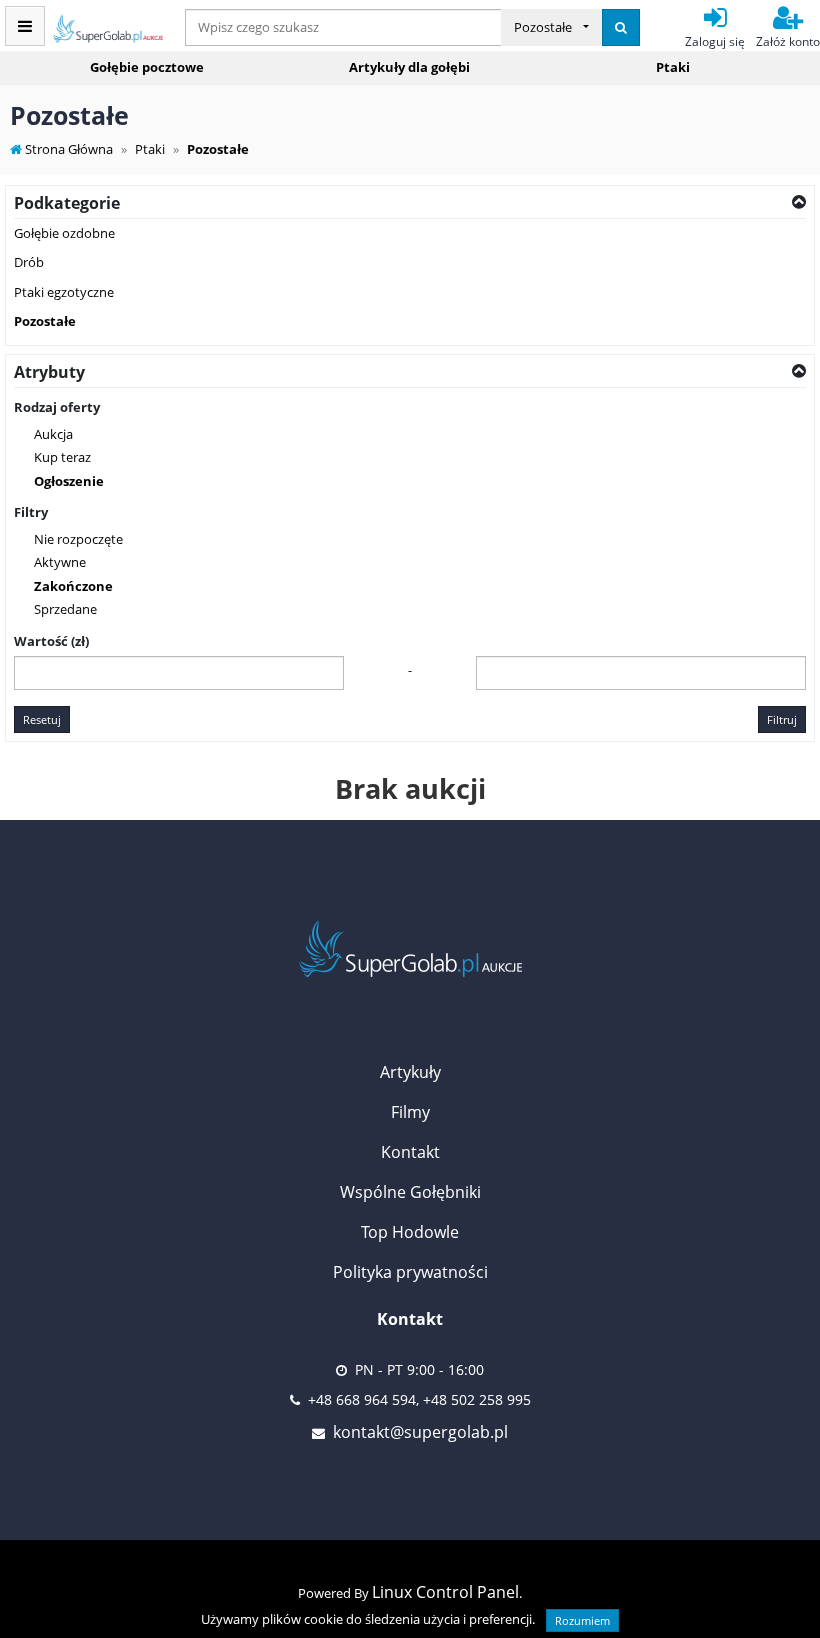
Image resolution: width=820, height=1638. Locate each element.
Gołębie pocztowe (147, 67)
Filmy (410, 1112)
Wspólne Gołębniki (410, 1192)
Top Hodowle (410, 1232)
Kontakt (410, 1152)
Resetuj (42, 719)
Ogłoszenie (69, 481)
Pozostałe (45, 321)
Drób (29, 262)
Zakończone (73, 586)
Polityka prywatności (410, 1272)
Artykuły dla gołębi (409, 67)
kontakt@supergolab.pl (420, 1432)
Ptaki (673, 67)
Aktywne (60, 562)
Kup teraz (62, 457)
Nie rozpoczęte (78, 539)
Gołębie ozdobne (64, 233)
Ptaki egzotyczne (64, 292)
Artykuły (410, 1072)
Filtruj (782, 719)
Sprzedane (65, 609)
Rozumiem (582, 1620)
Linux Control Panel (445, 1592)
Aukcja (53, 434)
